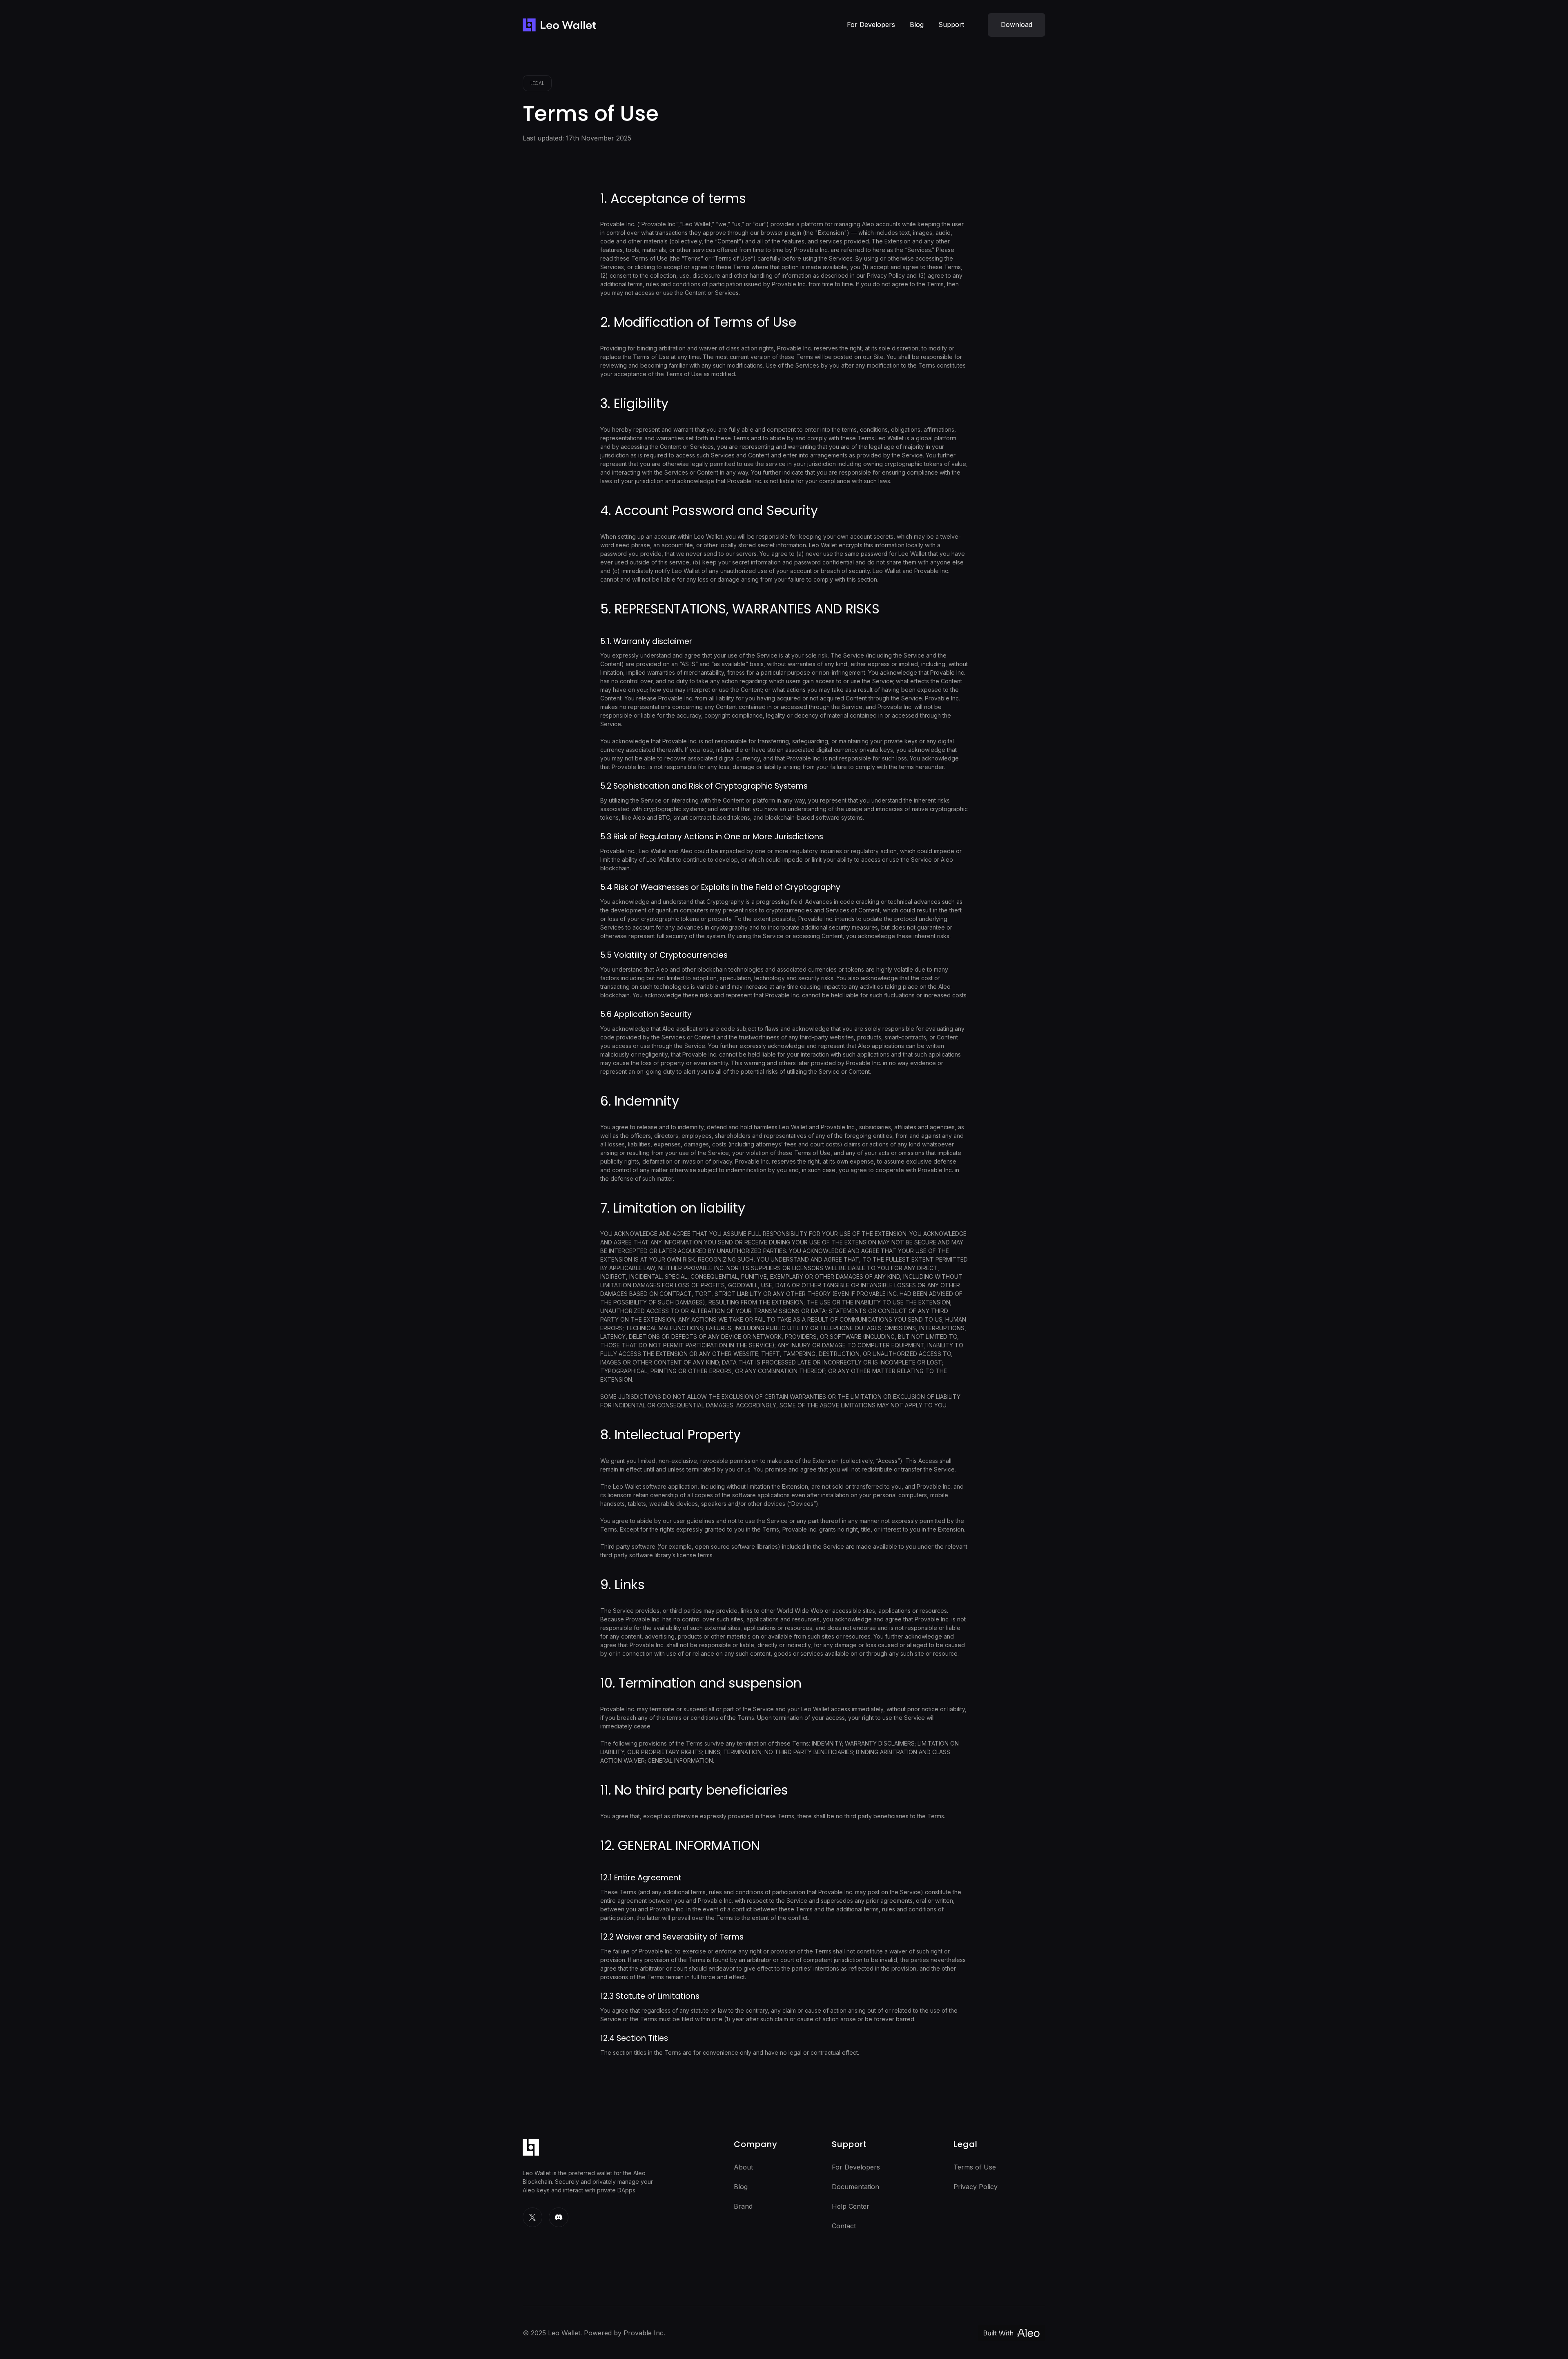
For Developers (871, 25)
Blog (917, 25)
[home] (559, 25)
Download (1017, 25)
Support (951, 25)
